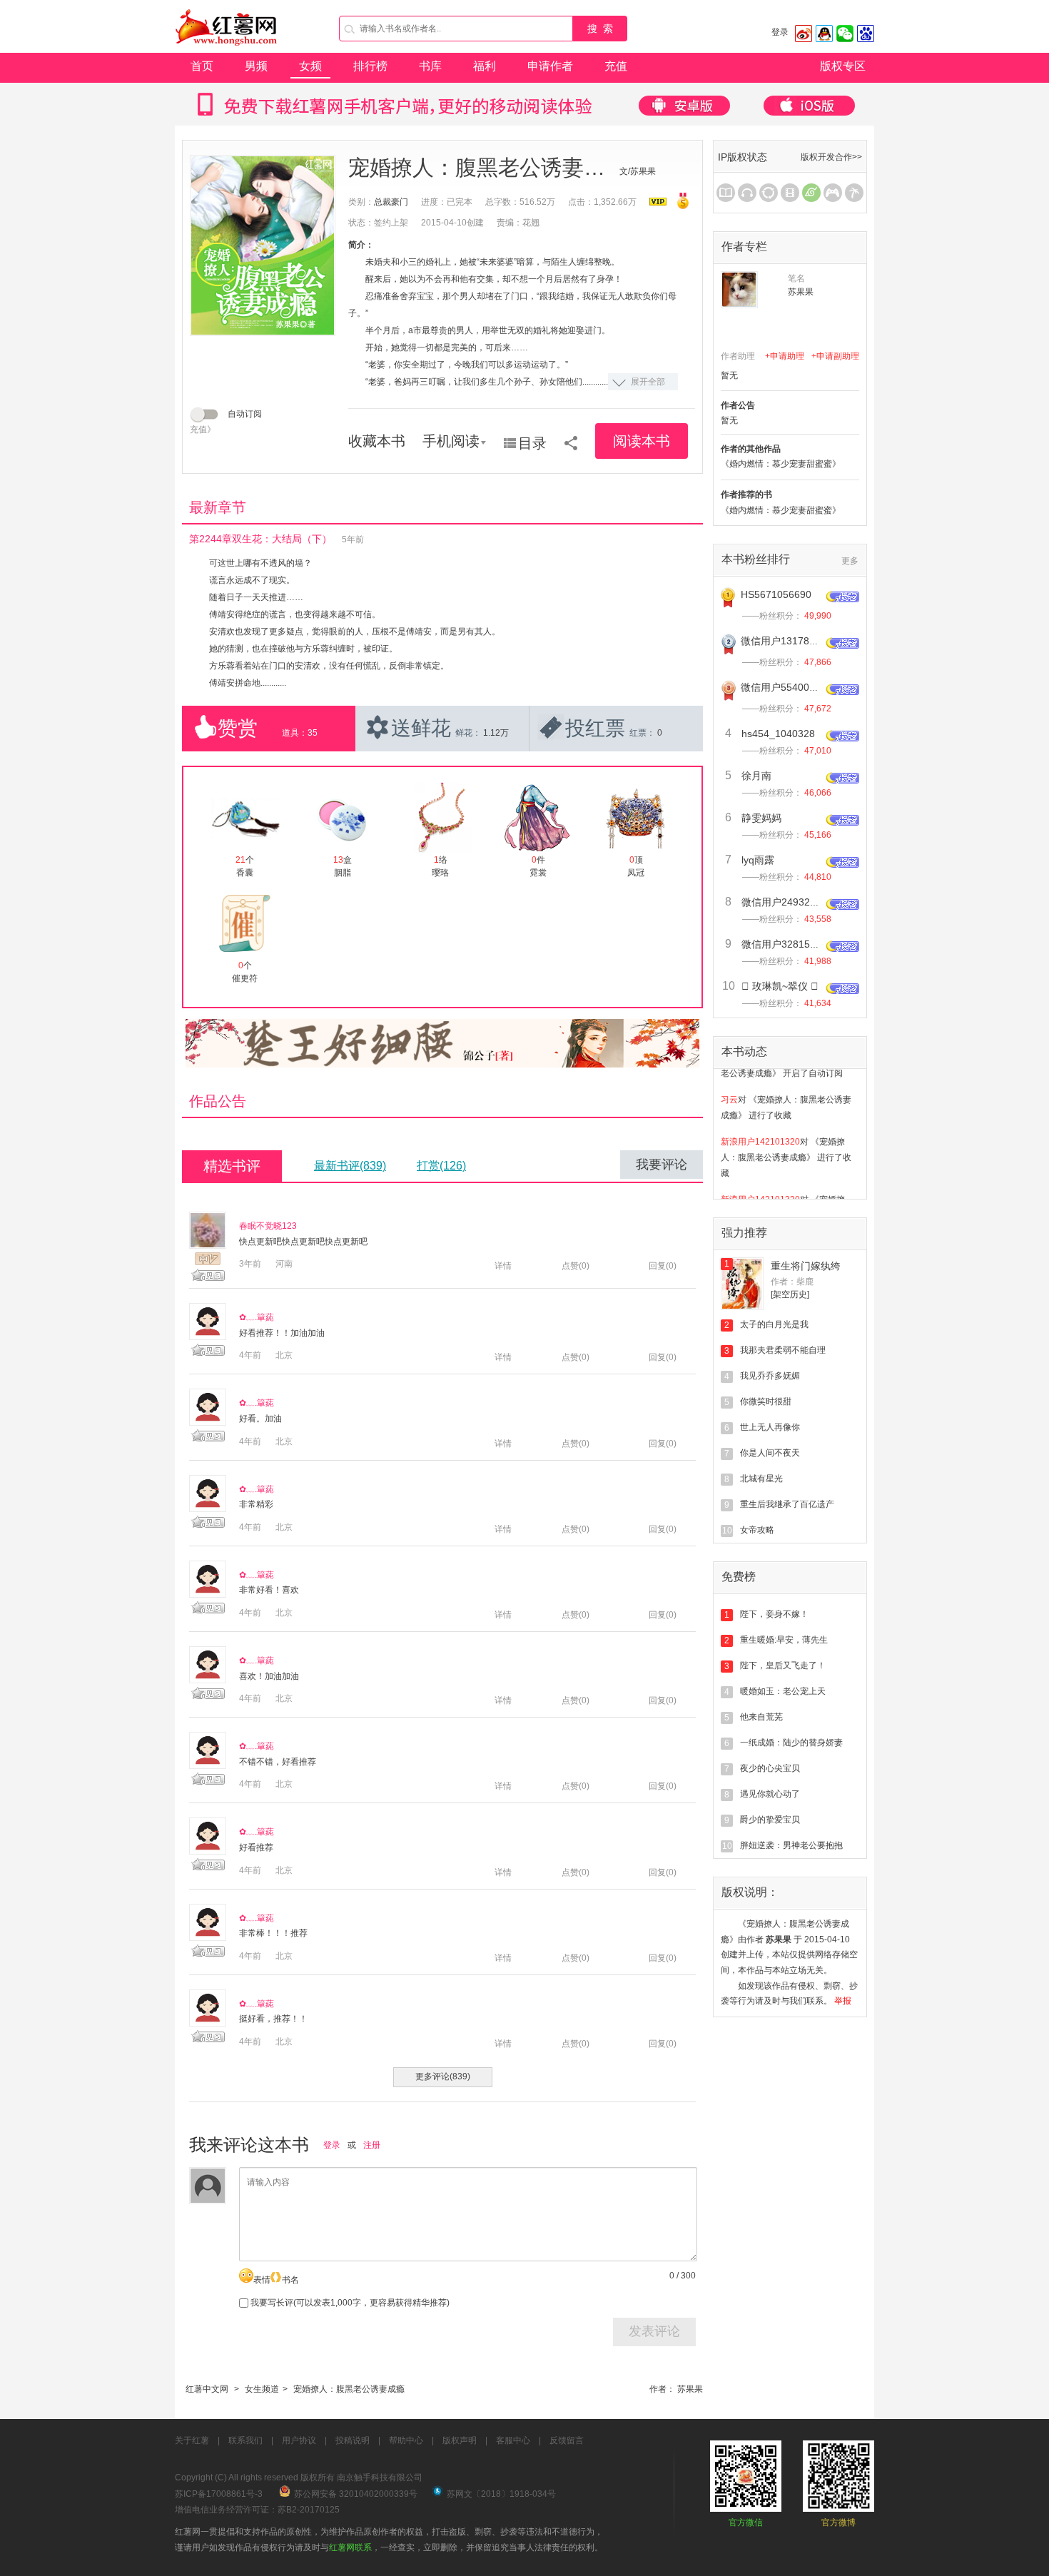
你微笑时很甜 (766, 1401)
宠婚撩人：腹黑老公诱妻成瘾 (349, 2389)
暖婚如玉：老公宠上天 (783, 1691)
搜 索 (600, 29)
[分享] (571, 438)
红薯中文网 (207, 2389)
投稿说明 (353, 2440)
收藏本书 (377, 441)
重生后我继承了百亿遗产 (787, 1504)
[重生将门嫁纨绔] (742, 1284)
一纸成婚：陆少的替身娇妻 (791, 1743)
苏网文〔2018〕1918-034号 (501, 2494)
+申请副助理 (835, 356)
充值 (616, 66)
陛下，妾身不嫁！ (774, 1614)
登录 (780, 32)
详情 (503, 1266)
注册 (372, 2145)
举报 (843, 2001)
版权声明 (460, 2440)
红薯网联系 (350, 2547)
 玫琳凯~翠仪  (780, 986)
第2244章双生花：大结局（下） (260, 539)
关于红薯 (192, 2440)
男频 (256, 66)
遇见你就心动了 (770, 1794)
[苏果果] (739, 290)
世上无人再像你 (770, 1427)
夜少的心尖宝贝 (770, 1768)
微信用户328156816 (787, 944)
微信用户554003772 (786, 687)
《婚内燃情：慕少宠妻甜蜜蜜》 (781, 464)
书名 (290, 2280)
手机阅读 (451, 441)
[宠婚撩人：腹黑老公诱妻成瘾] (263, 245)
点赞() (576, 1266)
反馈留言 (567, 2440)
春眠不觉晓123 (268, 1226)
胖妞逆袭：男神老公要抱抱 (791, 1845)
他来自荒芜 (761, 1717)
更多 (850, 561)
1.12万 (496, 733)
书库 (430, 66)
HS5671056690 (776, 594)
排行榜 (370, 66)
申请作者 (550, 66)
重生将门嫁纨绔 (806, 1266)
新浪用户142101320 (760, 1122)
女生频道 (262, 2389)
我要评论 (662, 1165)
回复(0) (663, 1266)
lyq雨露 (758, 860)
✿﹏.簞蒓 (257, 1317)
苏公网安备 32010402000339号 (356, 2494)
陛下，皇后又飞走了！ (783, 1665)
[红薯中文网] (227, 50)
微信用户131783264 (786, 641)
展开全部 (648, 382)
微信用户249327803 (787, 902)
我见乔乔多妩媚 (770, 1376)
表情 (262, 2280)
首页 (202, 66)
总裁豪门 (391, 202)
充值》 (203, 430)
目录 (532, 443)
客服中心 (513, 2440)
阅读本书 (642, 441)
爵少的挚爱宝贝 (770, 1820)
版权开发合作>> (831, 157)
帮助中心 (406, 2440)
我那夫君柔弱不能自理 (783, 1350)
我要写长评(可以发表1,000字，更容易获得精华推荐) (349, 2303)
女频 (310, 66)
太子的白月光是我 (774, 1324)
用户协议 (299, 2440)
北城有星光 (761, 1479)
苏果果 (690, 2389)
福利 (485, 66)
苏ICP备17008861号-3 (219, 2494)
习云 (729, 1080)
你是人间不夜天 (770, 1453)
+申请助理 (785, 356)
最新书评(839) (350, 1166)
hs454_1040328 (778, 734)
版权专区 (843, 66)
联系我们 (245, 2440)
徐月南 (756, 776)
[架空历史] (790, 1294)
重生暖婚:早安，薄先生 (784, 1640)
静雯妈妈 (761, 818)
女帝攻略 (757, 1530)
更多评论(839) (443, 2076)
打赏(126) (441, 1166)
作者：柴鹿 (792, 1282)
